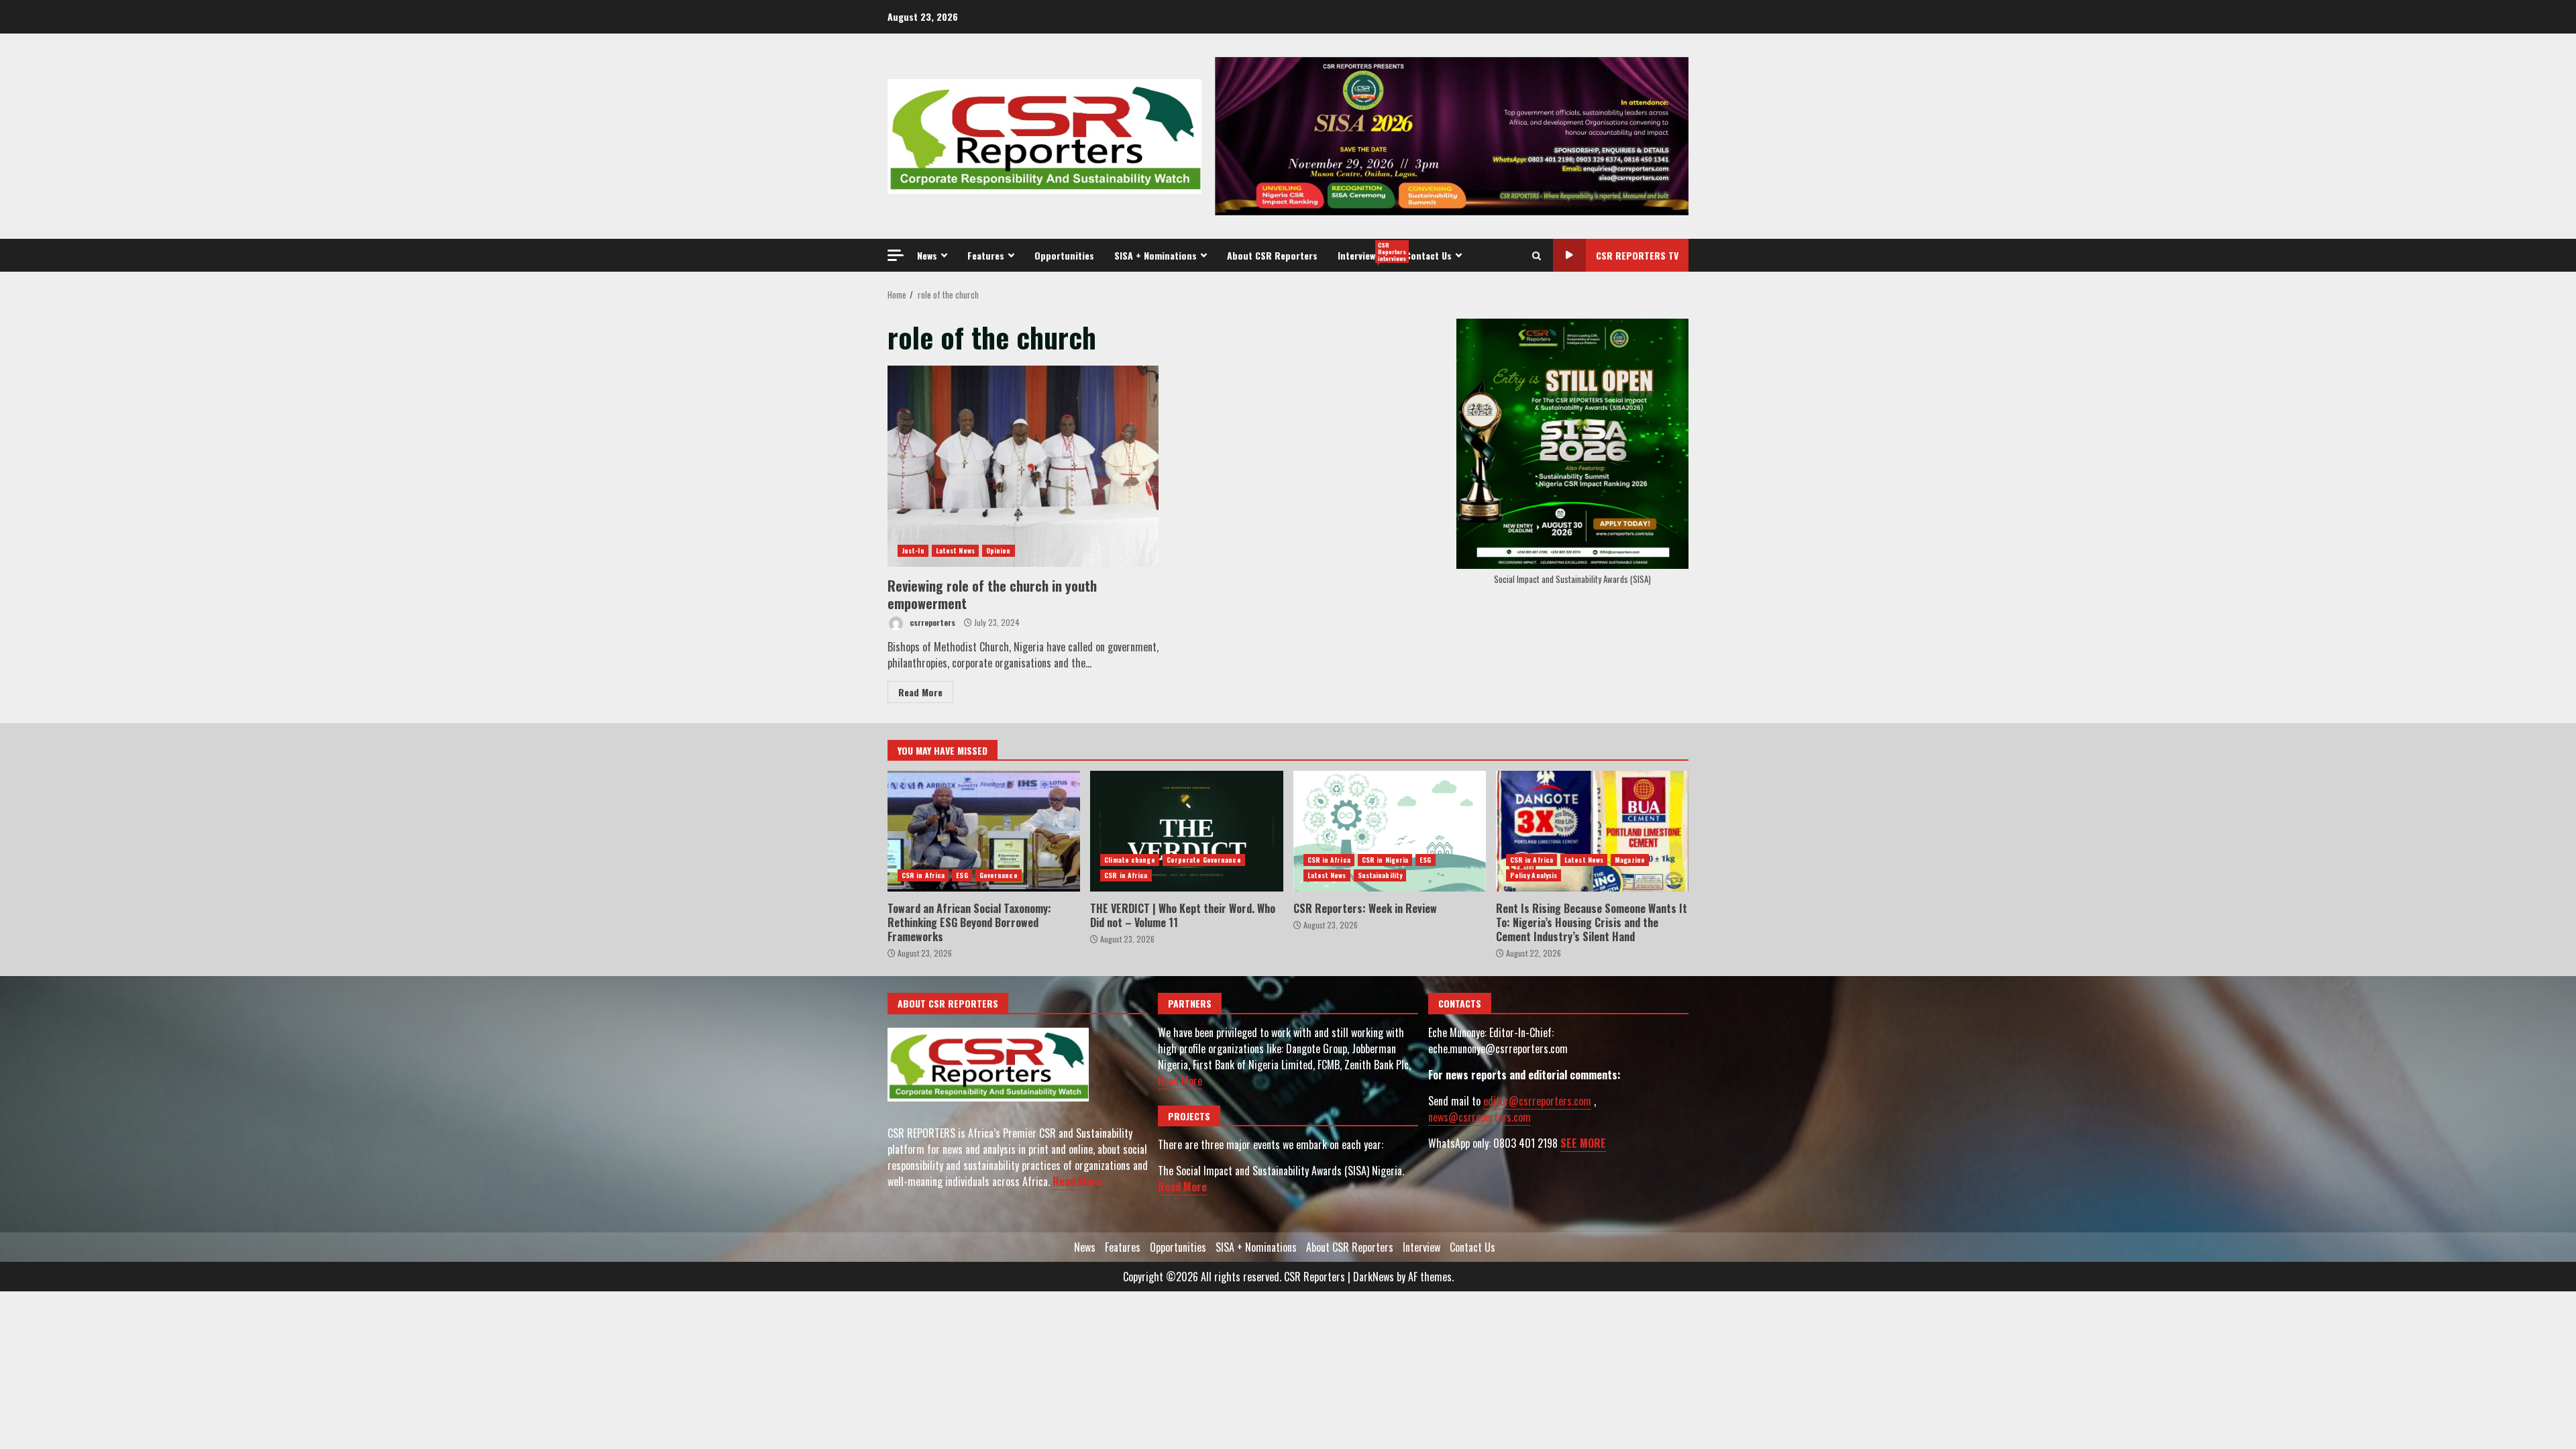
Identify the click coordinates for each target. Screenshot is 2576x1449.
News (927, 255)
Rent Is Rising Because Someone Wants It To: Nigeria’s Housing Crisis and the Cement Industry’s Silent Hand (1592, 831)
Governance (999, 875)
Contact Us (1429, 255)
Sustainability (1380, 875)
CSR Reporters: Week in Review (1390, 831)
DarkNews (1374, 1277)
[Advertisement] (1452, 135)
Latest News (955, 550)
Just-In (913, 550)
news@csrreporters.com (1480, 1117)
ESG (962, 875)
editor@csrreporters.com (1537, 1101)
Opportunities (1064, 255)
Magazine (1630, 860)
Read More (920, 692)
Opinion (999, 550)
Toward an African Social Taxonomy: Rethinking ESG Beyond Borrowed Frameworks (984, 831)
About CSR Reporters (1272, 255)
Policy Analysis (1534, 875)
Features (986, 255)
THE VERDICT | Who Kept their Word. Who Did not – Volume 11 (1186, 831)
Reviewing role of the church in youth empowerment (1023, 466)
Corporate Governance (1204, 860)
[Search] (1537, 256)
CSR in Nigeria (1385, 860)
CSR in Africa (923, 875)
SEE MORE (1583, 1143)
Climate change (1129, 860)
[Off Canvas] (896, 255)
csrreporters (931, 622)
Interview (1366, 252)
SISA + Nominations (1156, 255)
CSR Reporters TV (1637, 255)
